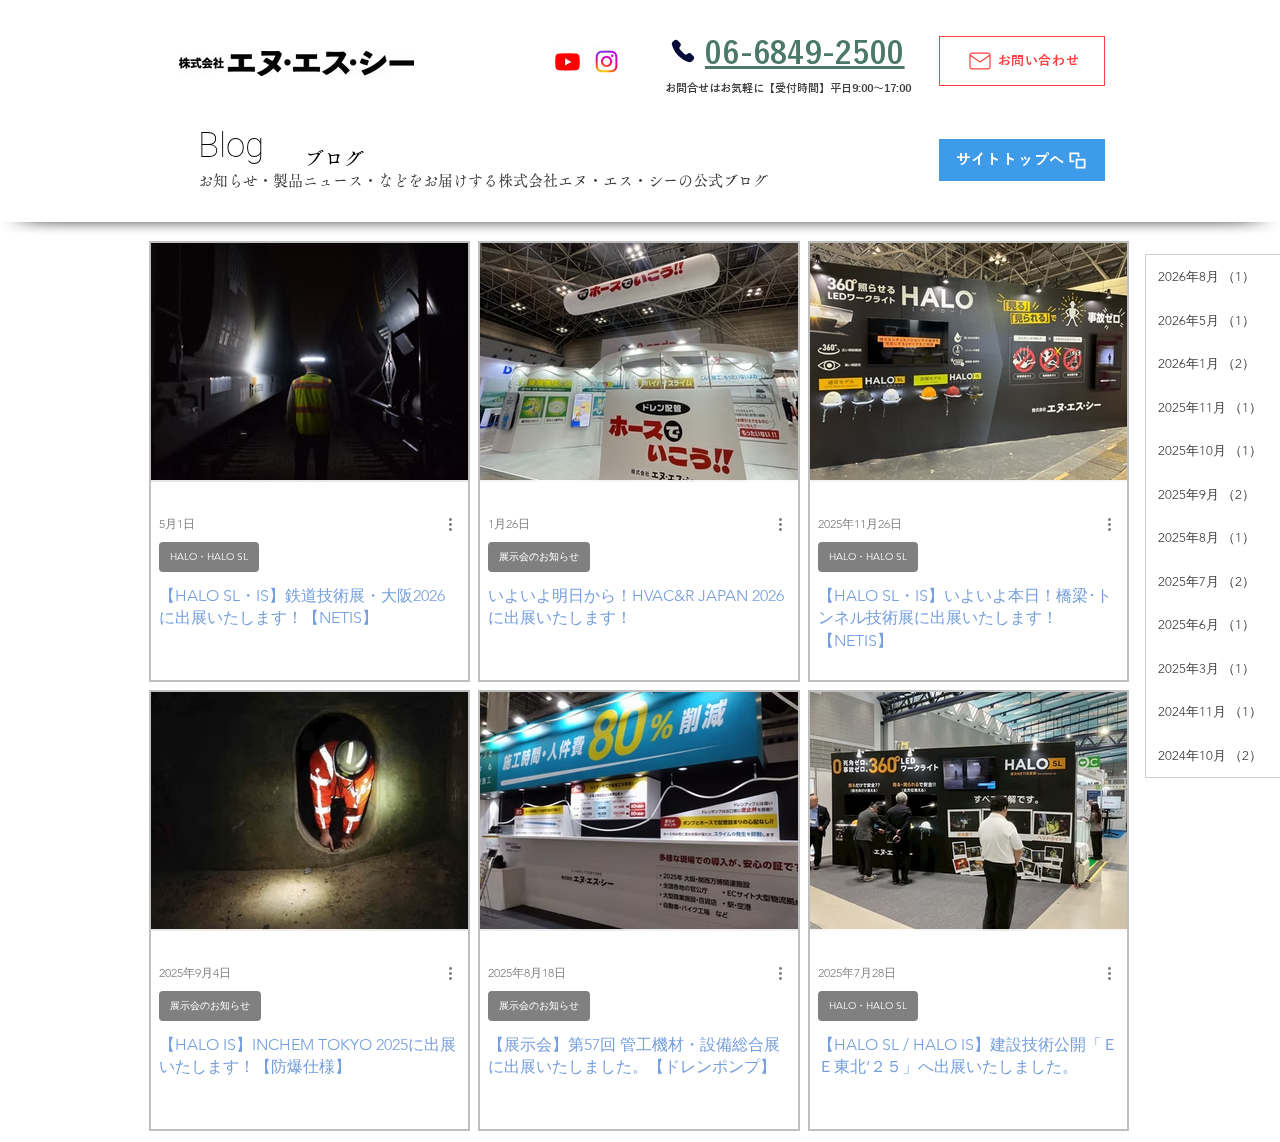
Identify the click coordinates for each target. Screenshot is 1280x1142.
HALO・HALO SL (209, 556)
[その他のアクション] (457, 525)
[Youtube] (567, 61)
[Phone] (682, 50)
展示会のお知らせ (539, 556)
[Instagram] (606, 61)
